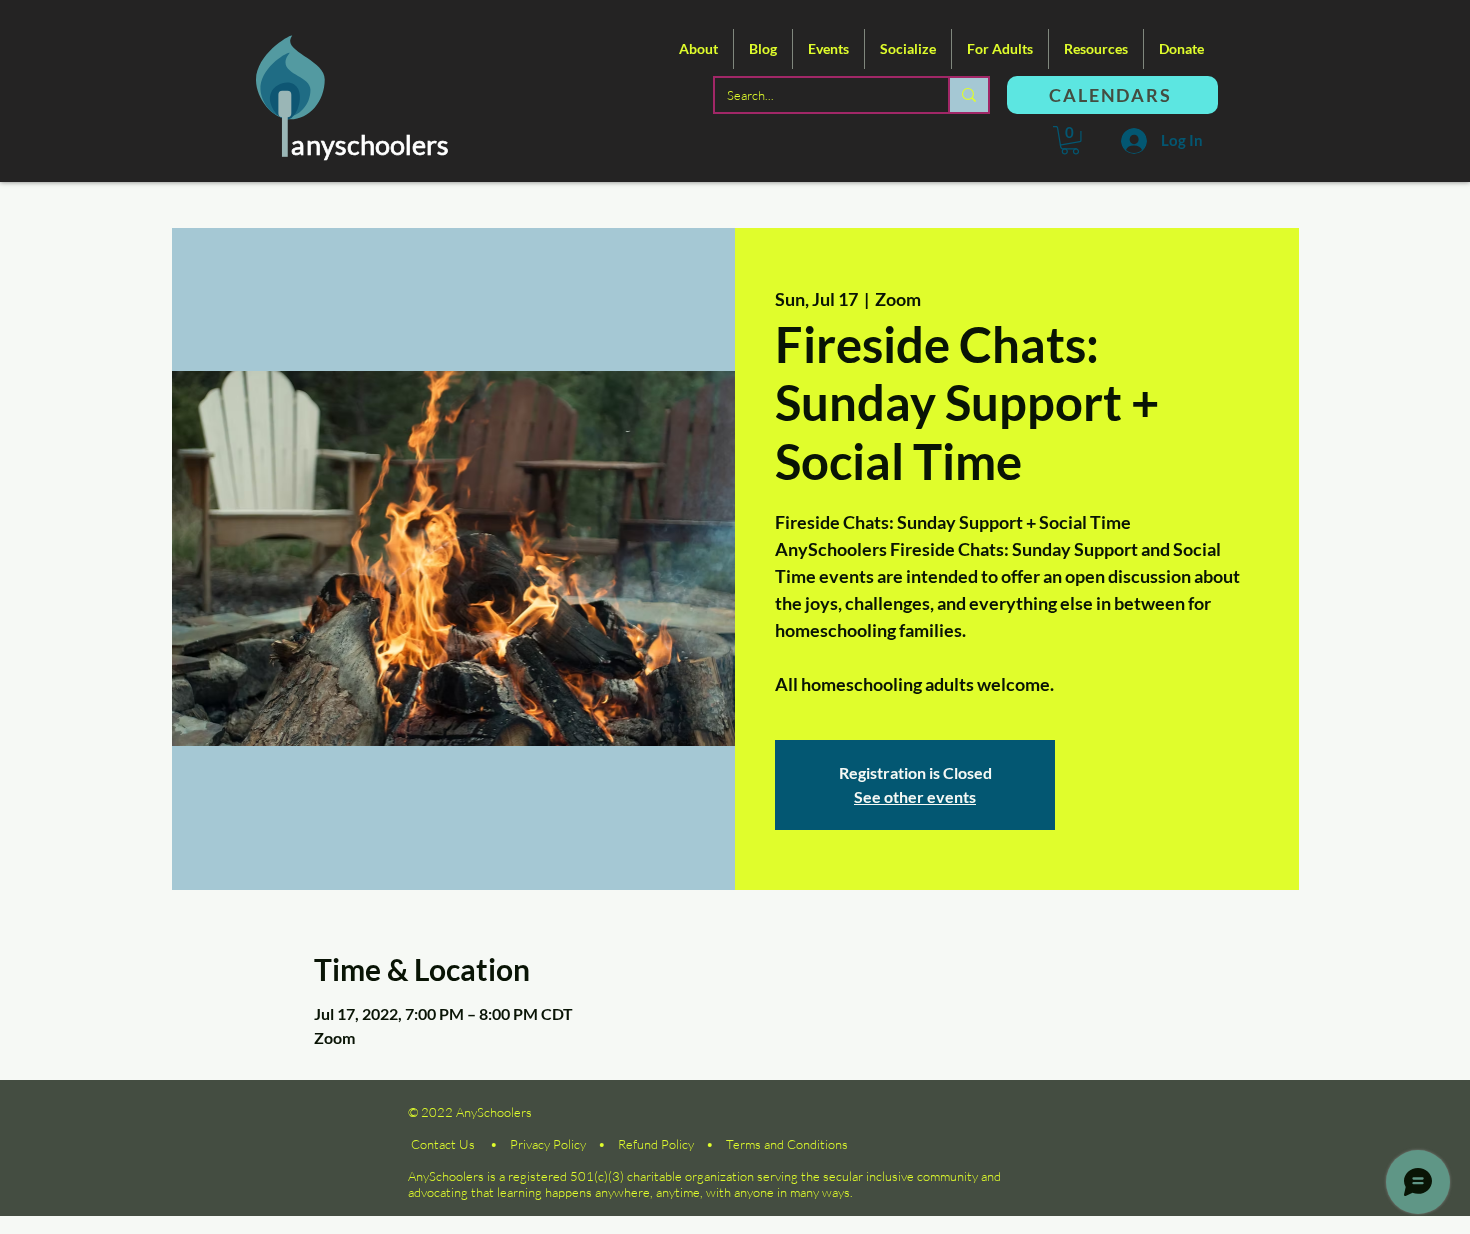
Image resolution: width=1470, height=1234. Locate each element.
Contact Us (443, 1144)
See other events (915, 796)
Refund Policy (656, 1144)
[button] (698, 49)
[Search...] (968, 95)
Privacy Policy (548, 1144)
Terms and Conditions (787, 1144)
